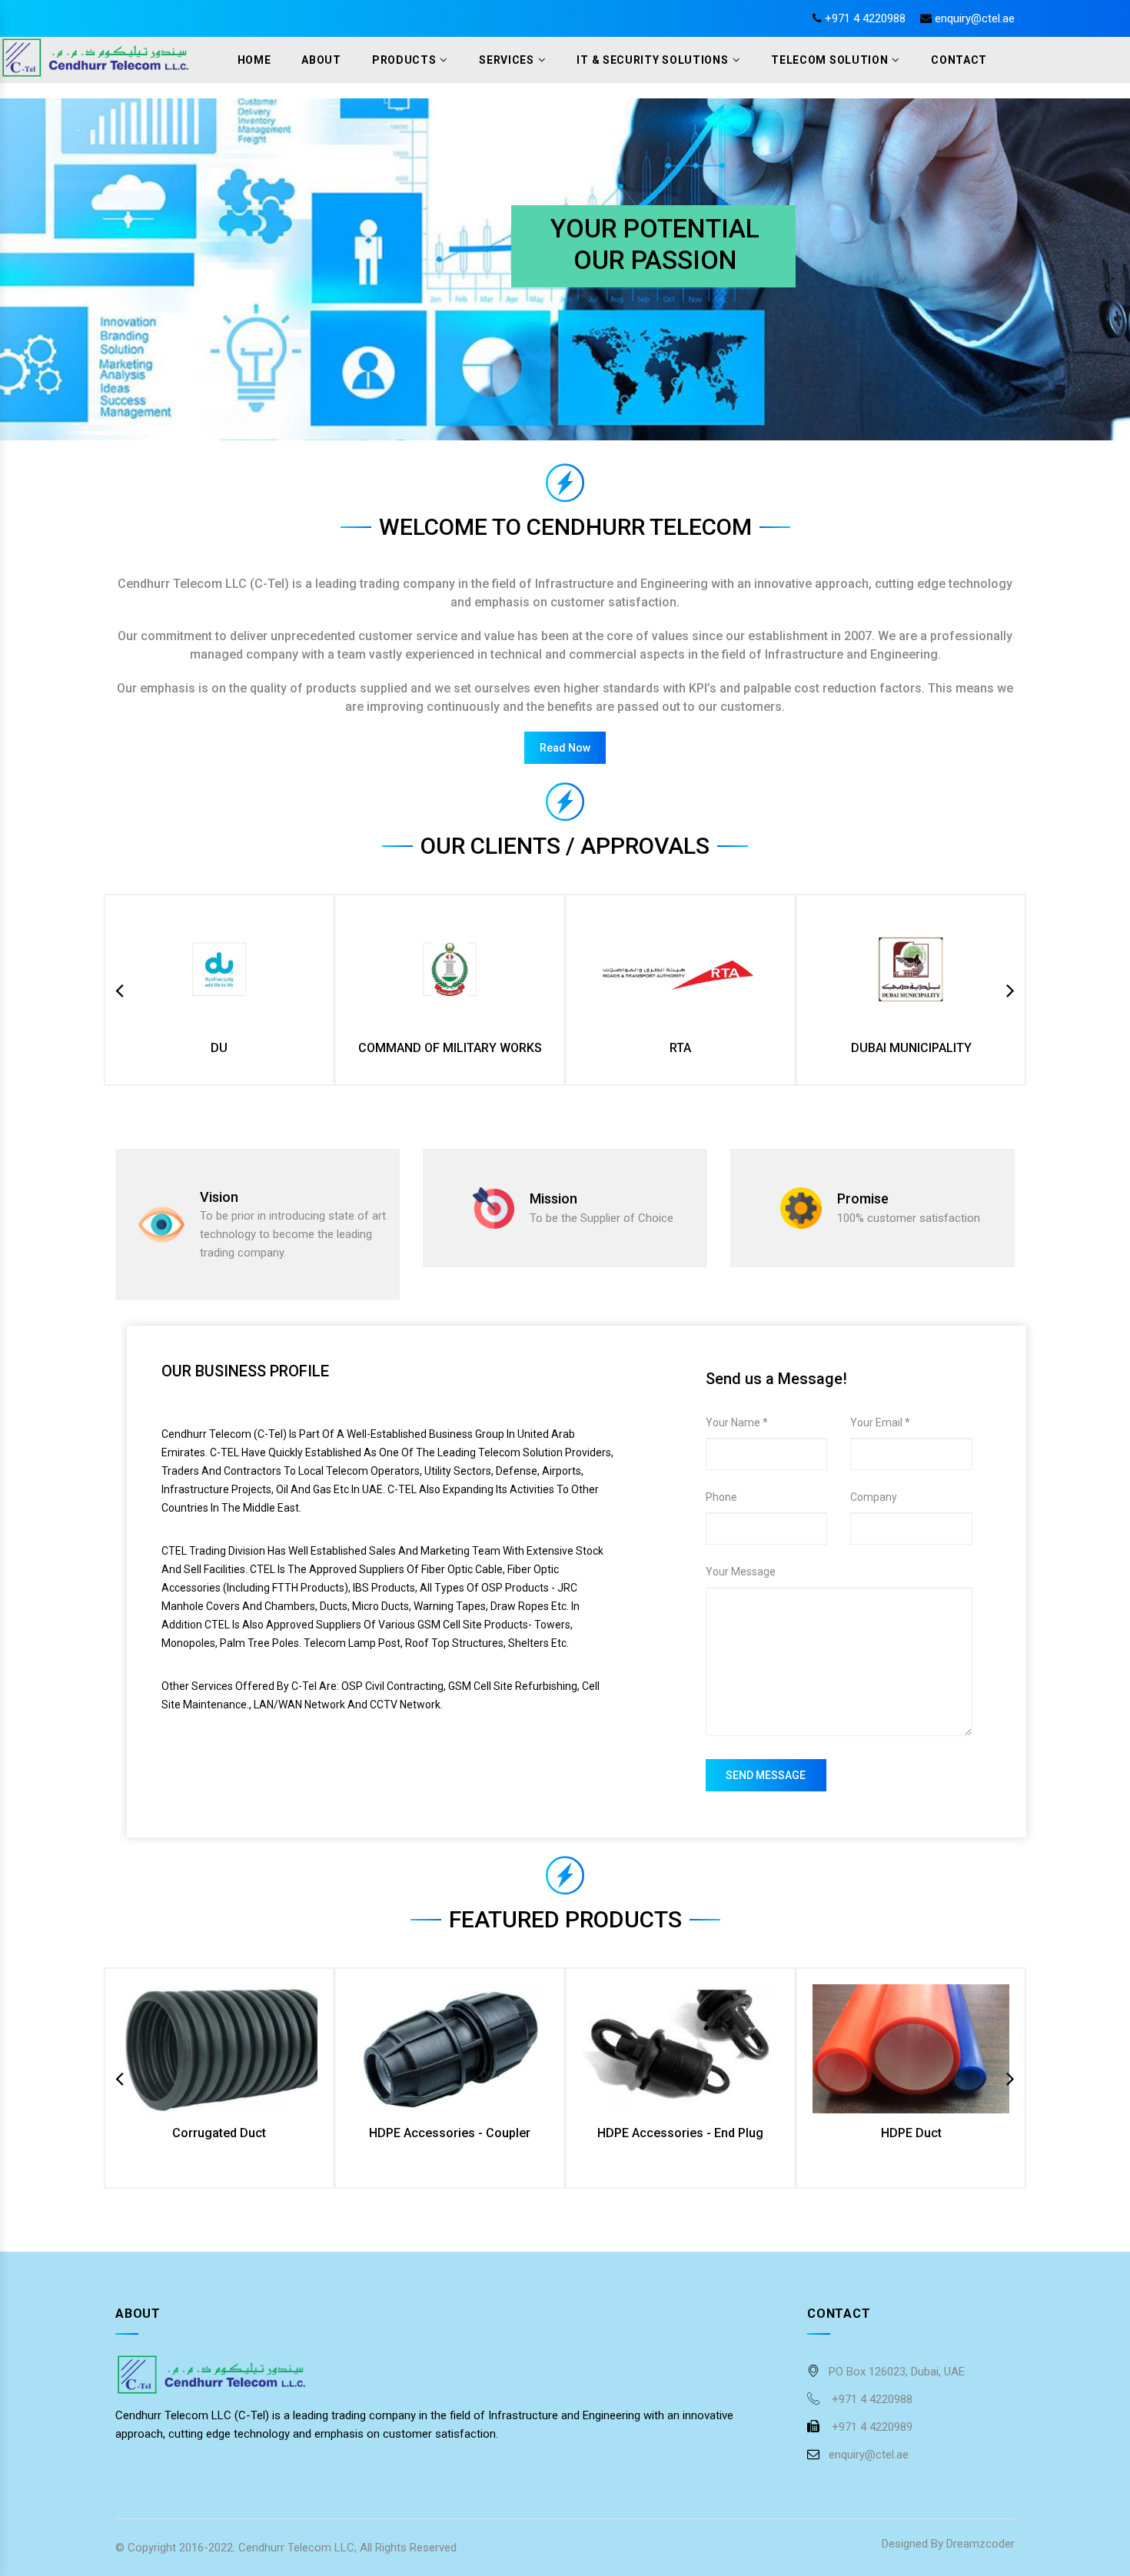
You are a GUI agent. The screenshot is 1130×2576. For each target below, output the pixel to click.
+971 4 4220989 (871, 2427)
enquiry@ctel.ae (975, 18)
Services (507, 60)
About (321, 60)
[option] (219, 990)
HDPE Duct (911, 2133)
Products (404, 60)
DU (219, 1048)
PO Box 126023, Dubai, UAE (897, 2372)
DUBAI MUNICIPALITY (911, 1048)
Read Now (565, 748)
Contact (959, 60)
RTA (680, 1048)
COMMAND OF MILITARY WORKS (450, 1048)
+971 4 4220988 (865, 18)
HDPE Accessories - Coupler (450, 2133)
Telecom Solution (829, 60)
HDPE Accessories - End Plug (680, 2133)
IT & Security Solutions (652, 60)
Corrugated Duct (219, 2133)
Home (254, 60)
